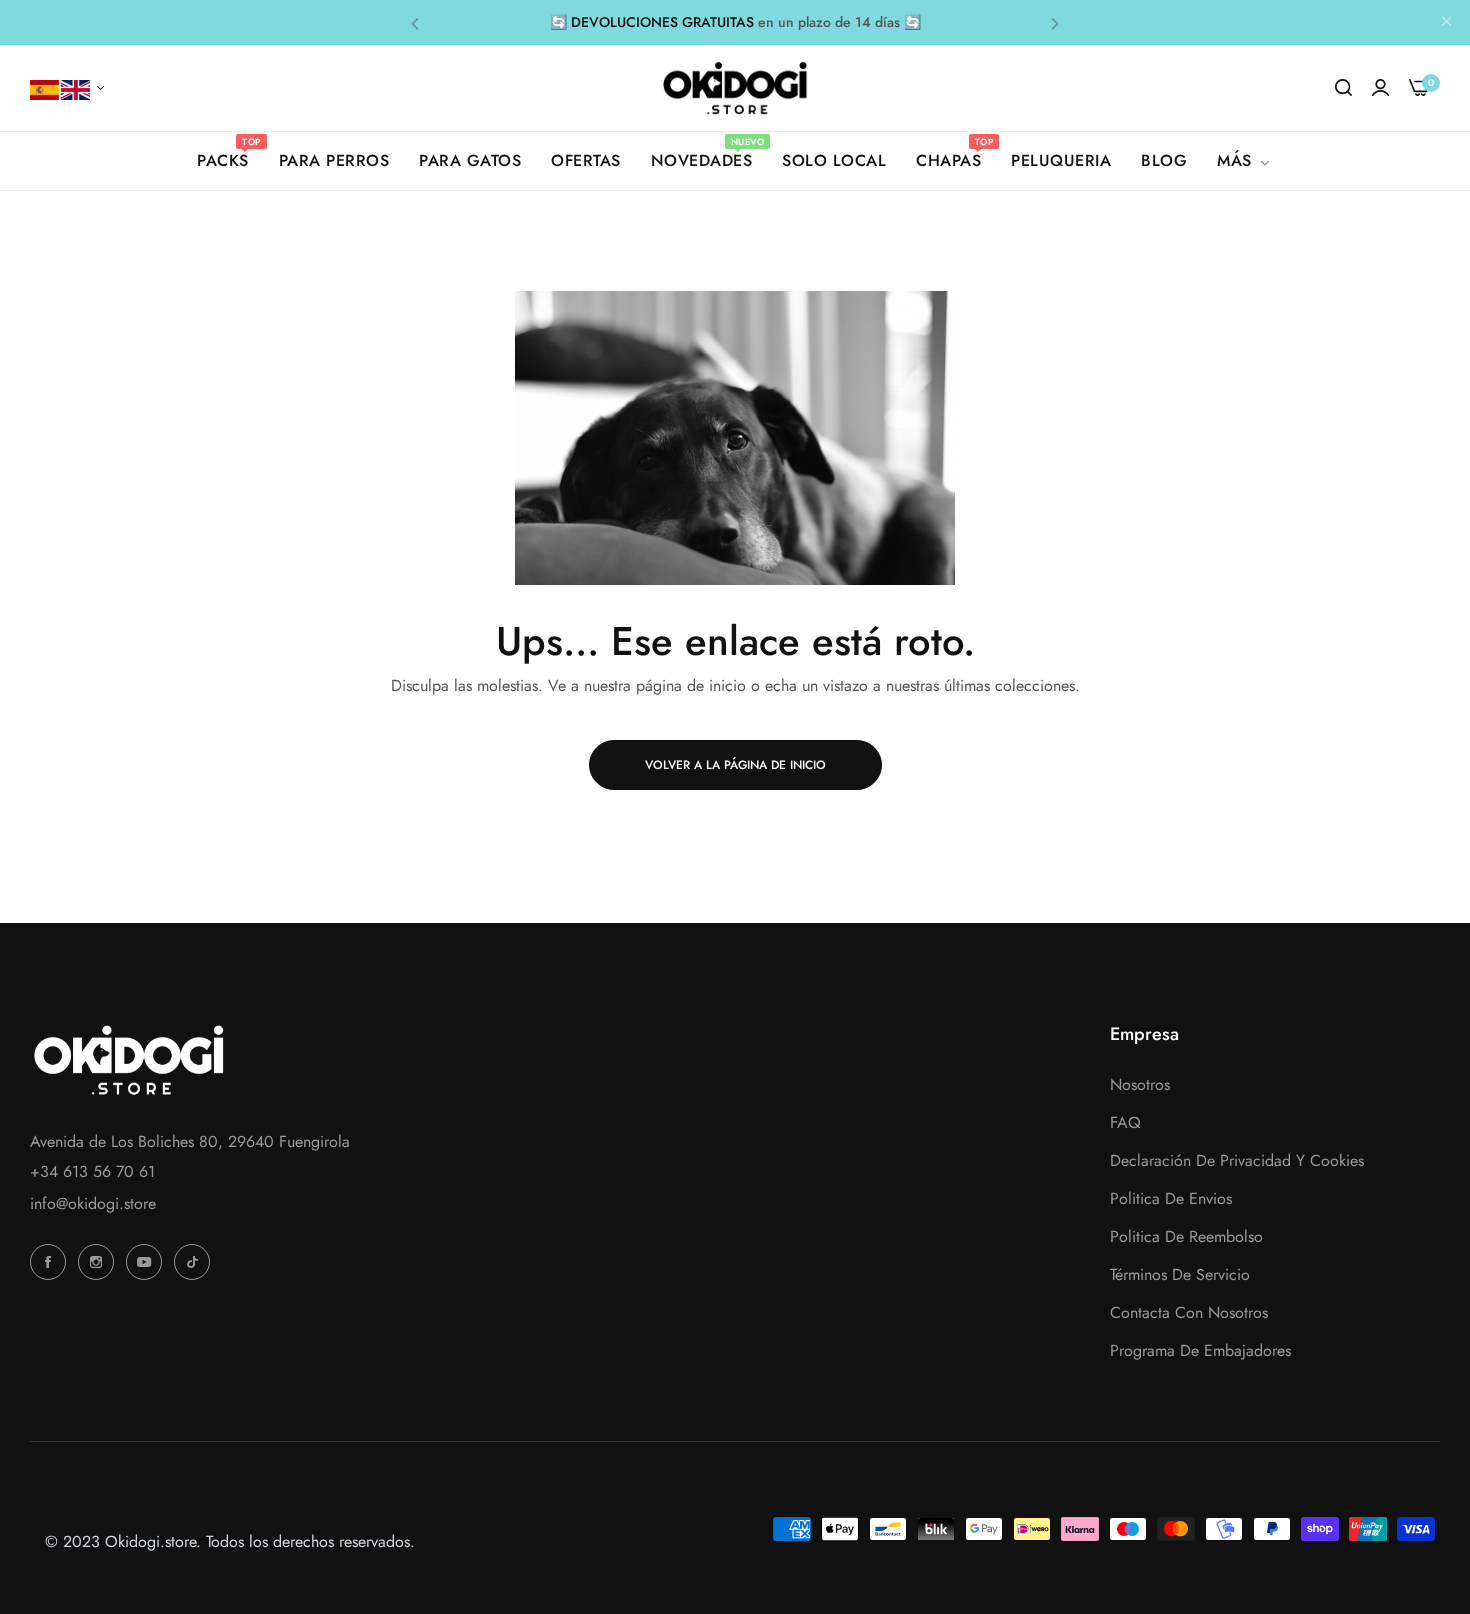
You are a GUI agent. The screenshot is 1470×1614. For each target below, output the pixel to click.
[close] (1447, 23)
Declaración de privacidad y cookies (1237, 1160)
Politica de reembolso (1186, 1236)
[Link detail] (51, 1262)
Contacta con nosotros (1189, 1312)
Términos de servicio (1180, 1274)
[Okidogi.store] (735, 88)
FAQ (1125, 1122)
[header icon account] (1380, 88)
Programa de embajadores (1200, 1350)
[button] (415, 22)
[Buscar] (1343, 88)
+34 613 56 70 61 (92, 1171)
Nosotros (1140, 1084)
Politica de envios (1171, 1198)
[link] (1245, 161)
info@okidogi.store (93, 1203)
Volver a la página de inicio (735, 765)
